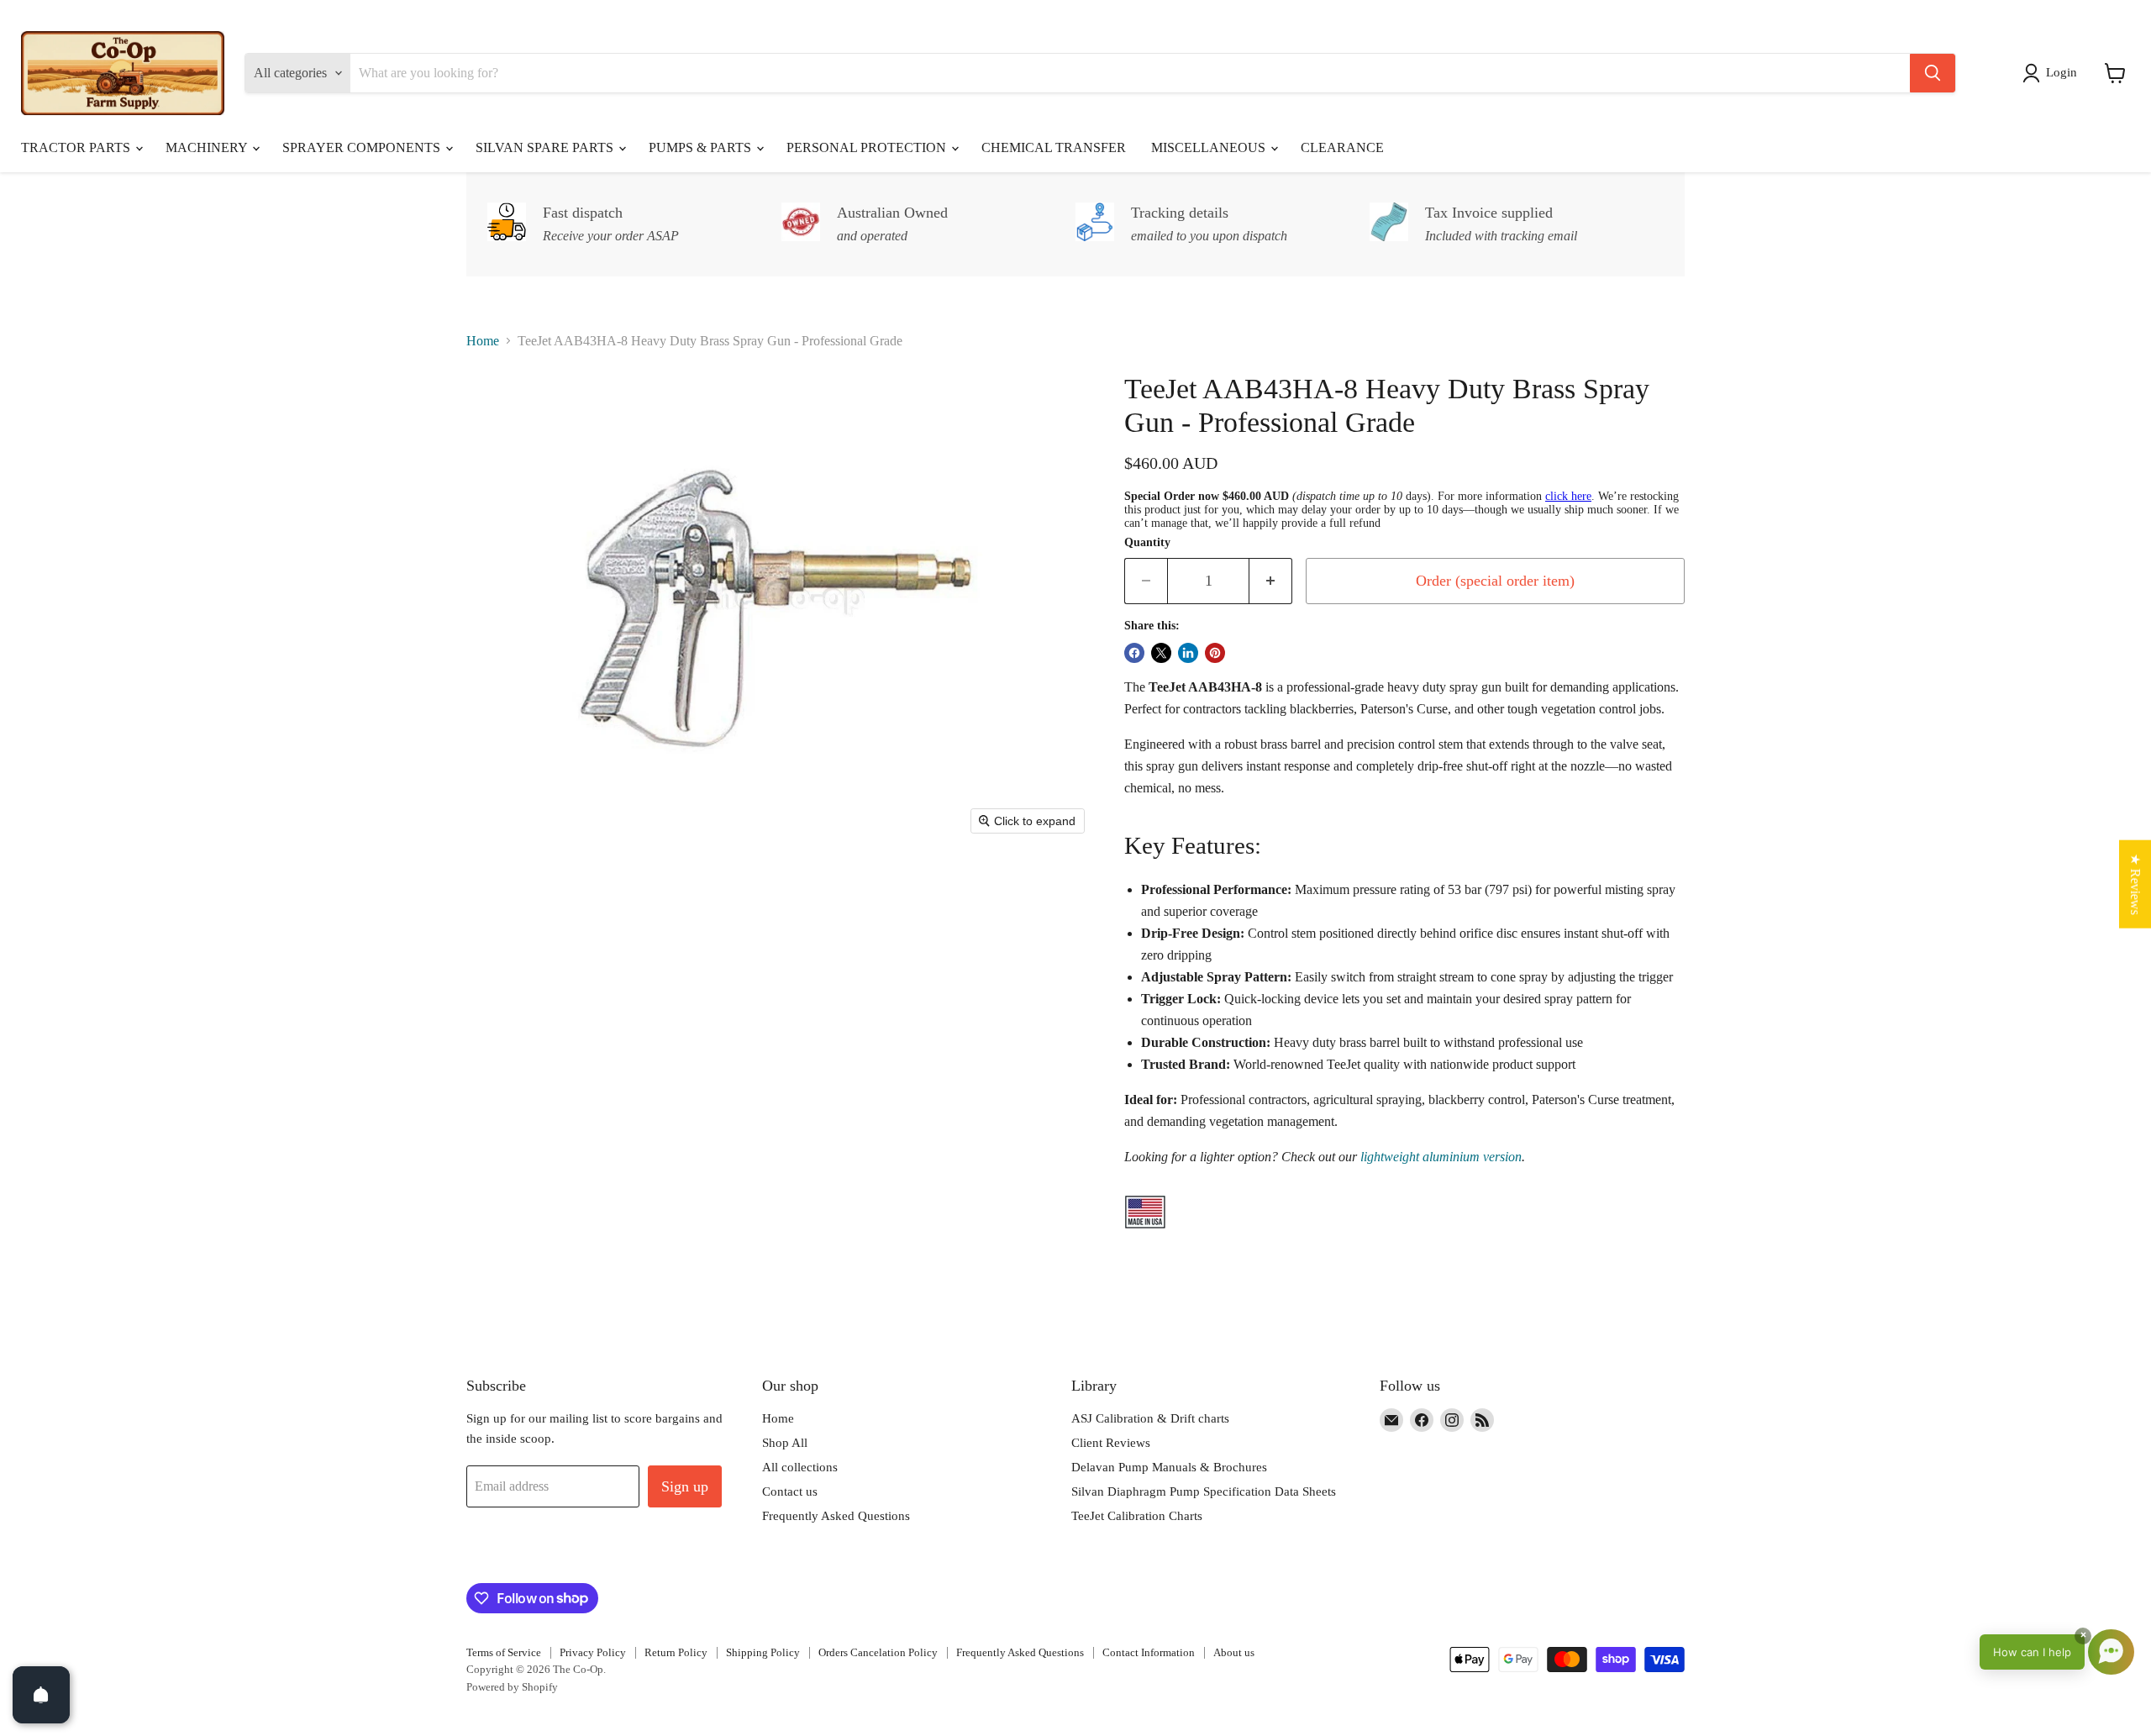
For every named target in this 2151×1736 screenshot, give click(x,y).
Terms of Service (504, 1652)
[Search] (1933, 73)
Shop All (785, 1443)
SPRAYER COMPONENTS (363, 147)
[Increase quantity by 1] (1271, 581)
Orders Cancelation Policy (878, 1652)
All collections (800, 1467)
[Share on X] (1161, 653)
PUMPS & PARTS (702, 147)
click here (1568, 496)
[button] (2053, 73)
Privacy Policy (593, 1652)
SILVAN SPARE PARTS (546, 147)
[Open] (41, 1695)
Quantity (1147, 542)
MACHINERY (208, 147)
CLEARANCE (1342, 147)
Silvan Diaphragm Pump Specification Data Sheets (1204, 1491)
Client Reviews (1111, 1443)
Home (483, 341)
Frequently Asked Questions (836, 1516)
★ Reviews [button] (2135, 884)
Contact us (790, 1491)
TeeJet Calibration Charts (1137, 1516)
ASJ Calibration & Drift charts (1150, 1418)
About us (1234, 1652)
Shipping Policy (763, 1652)
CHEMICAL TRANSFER (1054, 147)
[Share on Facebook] (1134, 653)
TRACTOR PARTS (77, 147)
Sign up (685, 1486)
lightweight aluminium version (1441, 1157)
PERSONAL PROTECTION (868, 147)
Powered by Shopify (512, 1687)
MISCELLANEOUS (1210, 147)
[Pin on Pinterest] (1215, 653)
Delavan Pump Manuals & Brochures (1169, 1467)
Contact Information (1149, 1652)
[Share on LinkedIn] (1188, 653)
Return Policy (676, 1652)
